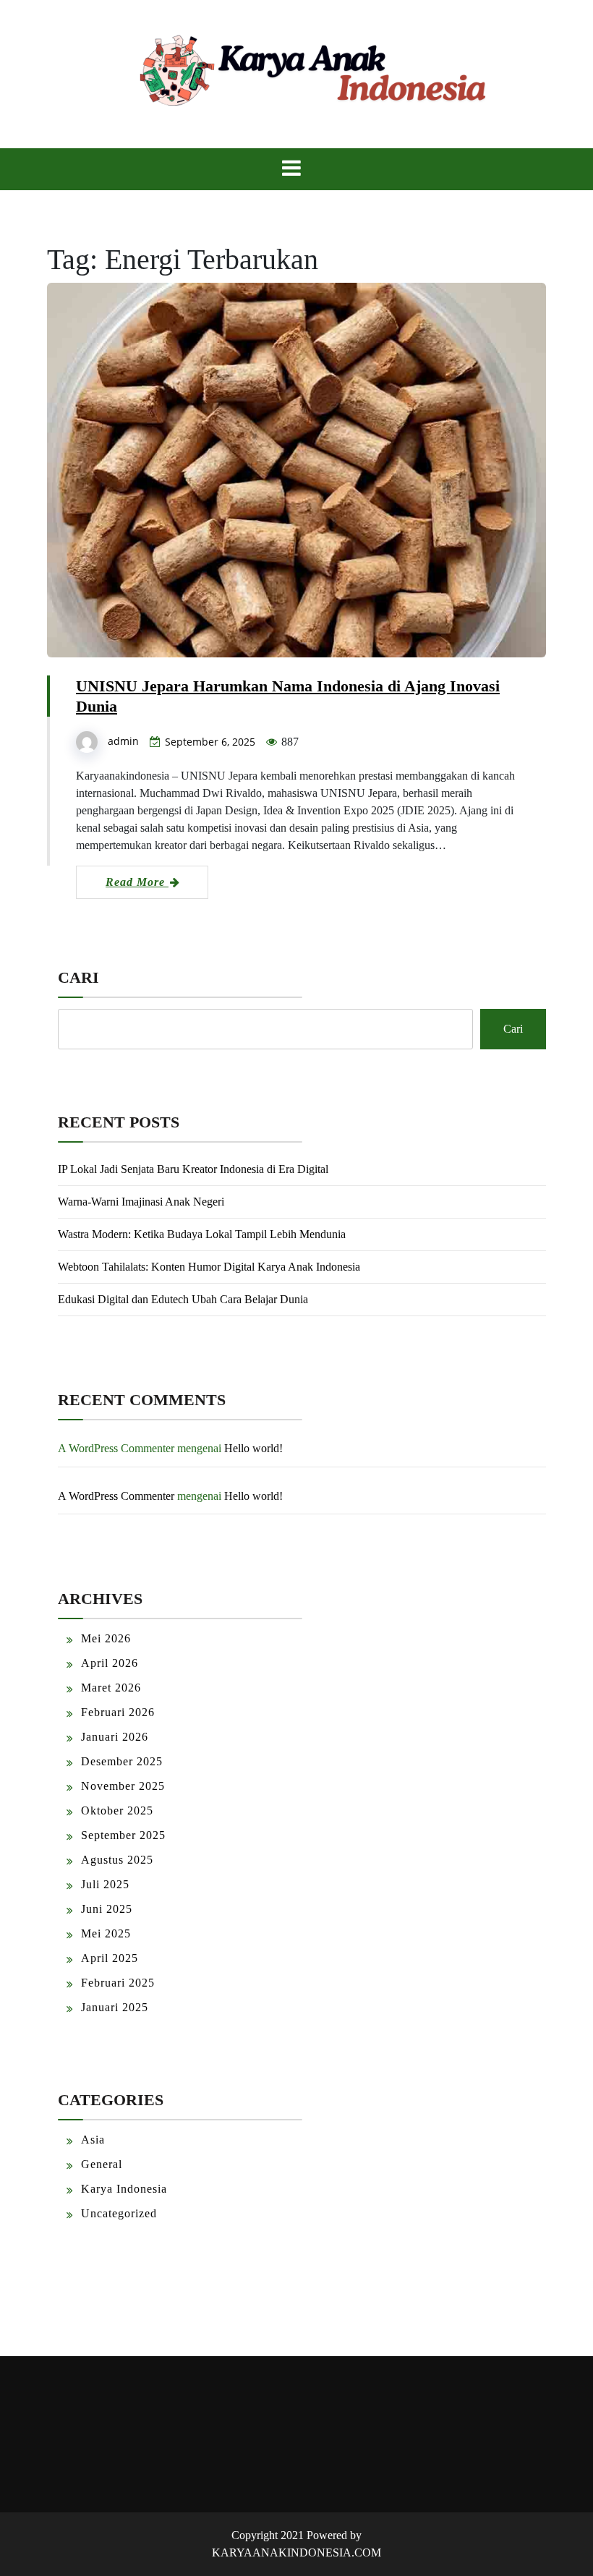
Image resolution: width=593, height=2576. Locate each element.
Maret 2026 (111, 1688)
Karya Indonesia (124, 2189)
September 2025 (123, 1835)
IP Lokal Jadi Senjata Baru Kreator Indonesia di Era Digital (193, 1169)
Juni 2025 (107, 1909)
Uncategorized (119, 2213)
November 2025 (123, 1786)
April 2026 (110, 1663)
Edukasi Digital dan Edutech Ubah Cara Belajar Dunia (183, 1299)
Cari (78, 977)
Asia (93, 2140)
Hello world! (253, 1448)
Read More (137, 882)
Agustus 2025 (117, 1860)
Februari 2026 (118, 1712)
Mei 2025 (106, 1933)
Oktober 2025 (117, 1811)
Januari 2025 (115, 2007)
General (102, 2164)
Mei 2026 (106, 1638)
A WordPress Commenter (116, 1496)
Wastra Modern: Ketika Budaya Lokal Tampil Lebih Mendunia (202, 1234)
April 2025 (110, 1958)
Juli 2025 (105, 1884)
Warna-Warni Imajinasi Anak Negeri (141, 1202)
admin (123, 741)
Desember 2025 (122, 1761)
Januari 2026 (115, 1737)
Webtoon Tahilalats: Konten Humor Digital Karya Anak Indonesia (209, 1267)
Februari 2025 (118, 1983)
